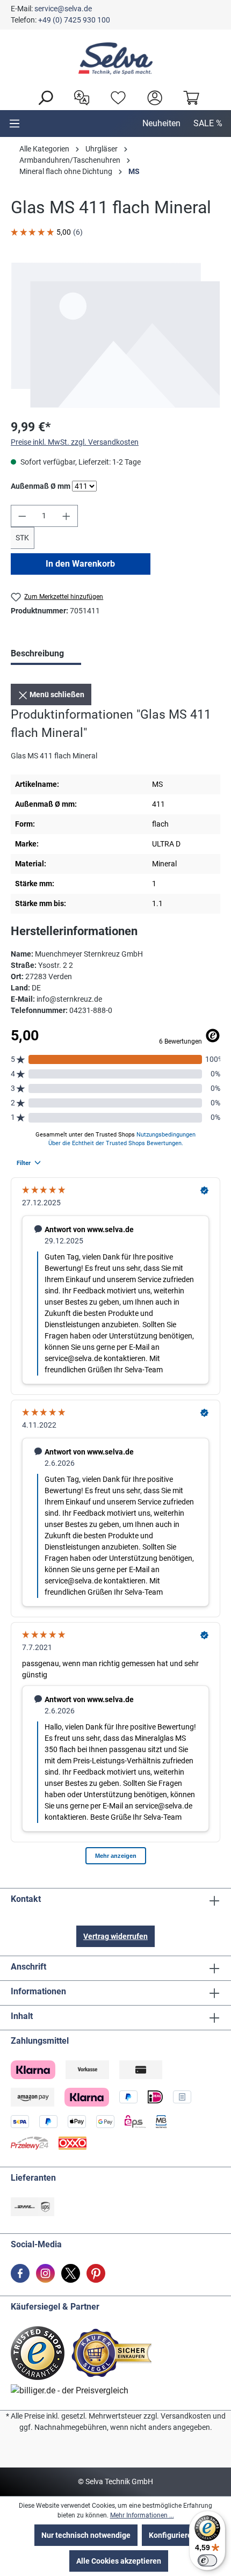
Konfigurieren (172, 2535)
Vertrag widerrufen (115, 1936)
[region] (115, 335)
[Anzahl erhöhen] (67, 516)
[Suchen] (42, 97)
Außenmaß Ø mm (41, 486)
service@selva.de (63, 9)
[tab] (46, 655)
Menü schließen (56, 694)
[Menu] (15, 124)
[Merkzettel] (115, 97)
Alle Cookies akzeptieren (119, 2561)
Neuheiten (161, 123)
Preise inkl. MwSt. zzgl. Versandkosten (75, 442)
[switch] (207, 2560)
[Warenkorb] (189, 97)
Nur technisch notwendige (86, 2535)
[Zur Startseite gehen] (115, 59)
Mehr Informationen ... (142, 2515)
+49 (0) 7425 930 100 (74, 20)
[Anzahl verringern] (22, 516)
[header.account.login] (152, 97)
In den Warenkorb (80, 564)
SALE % (208, 123)
